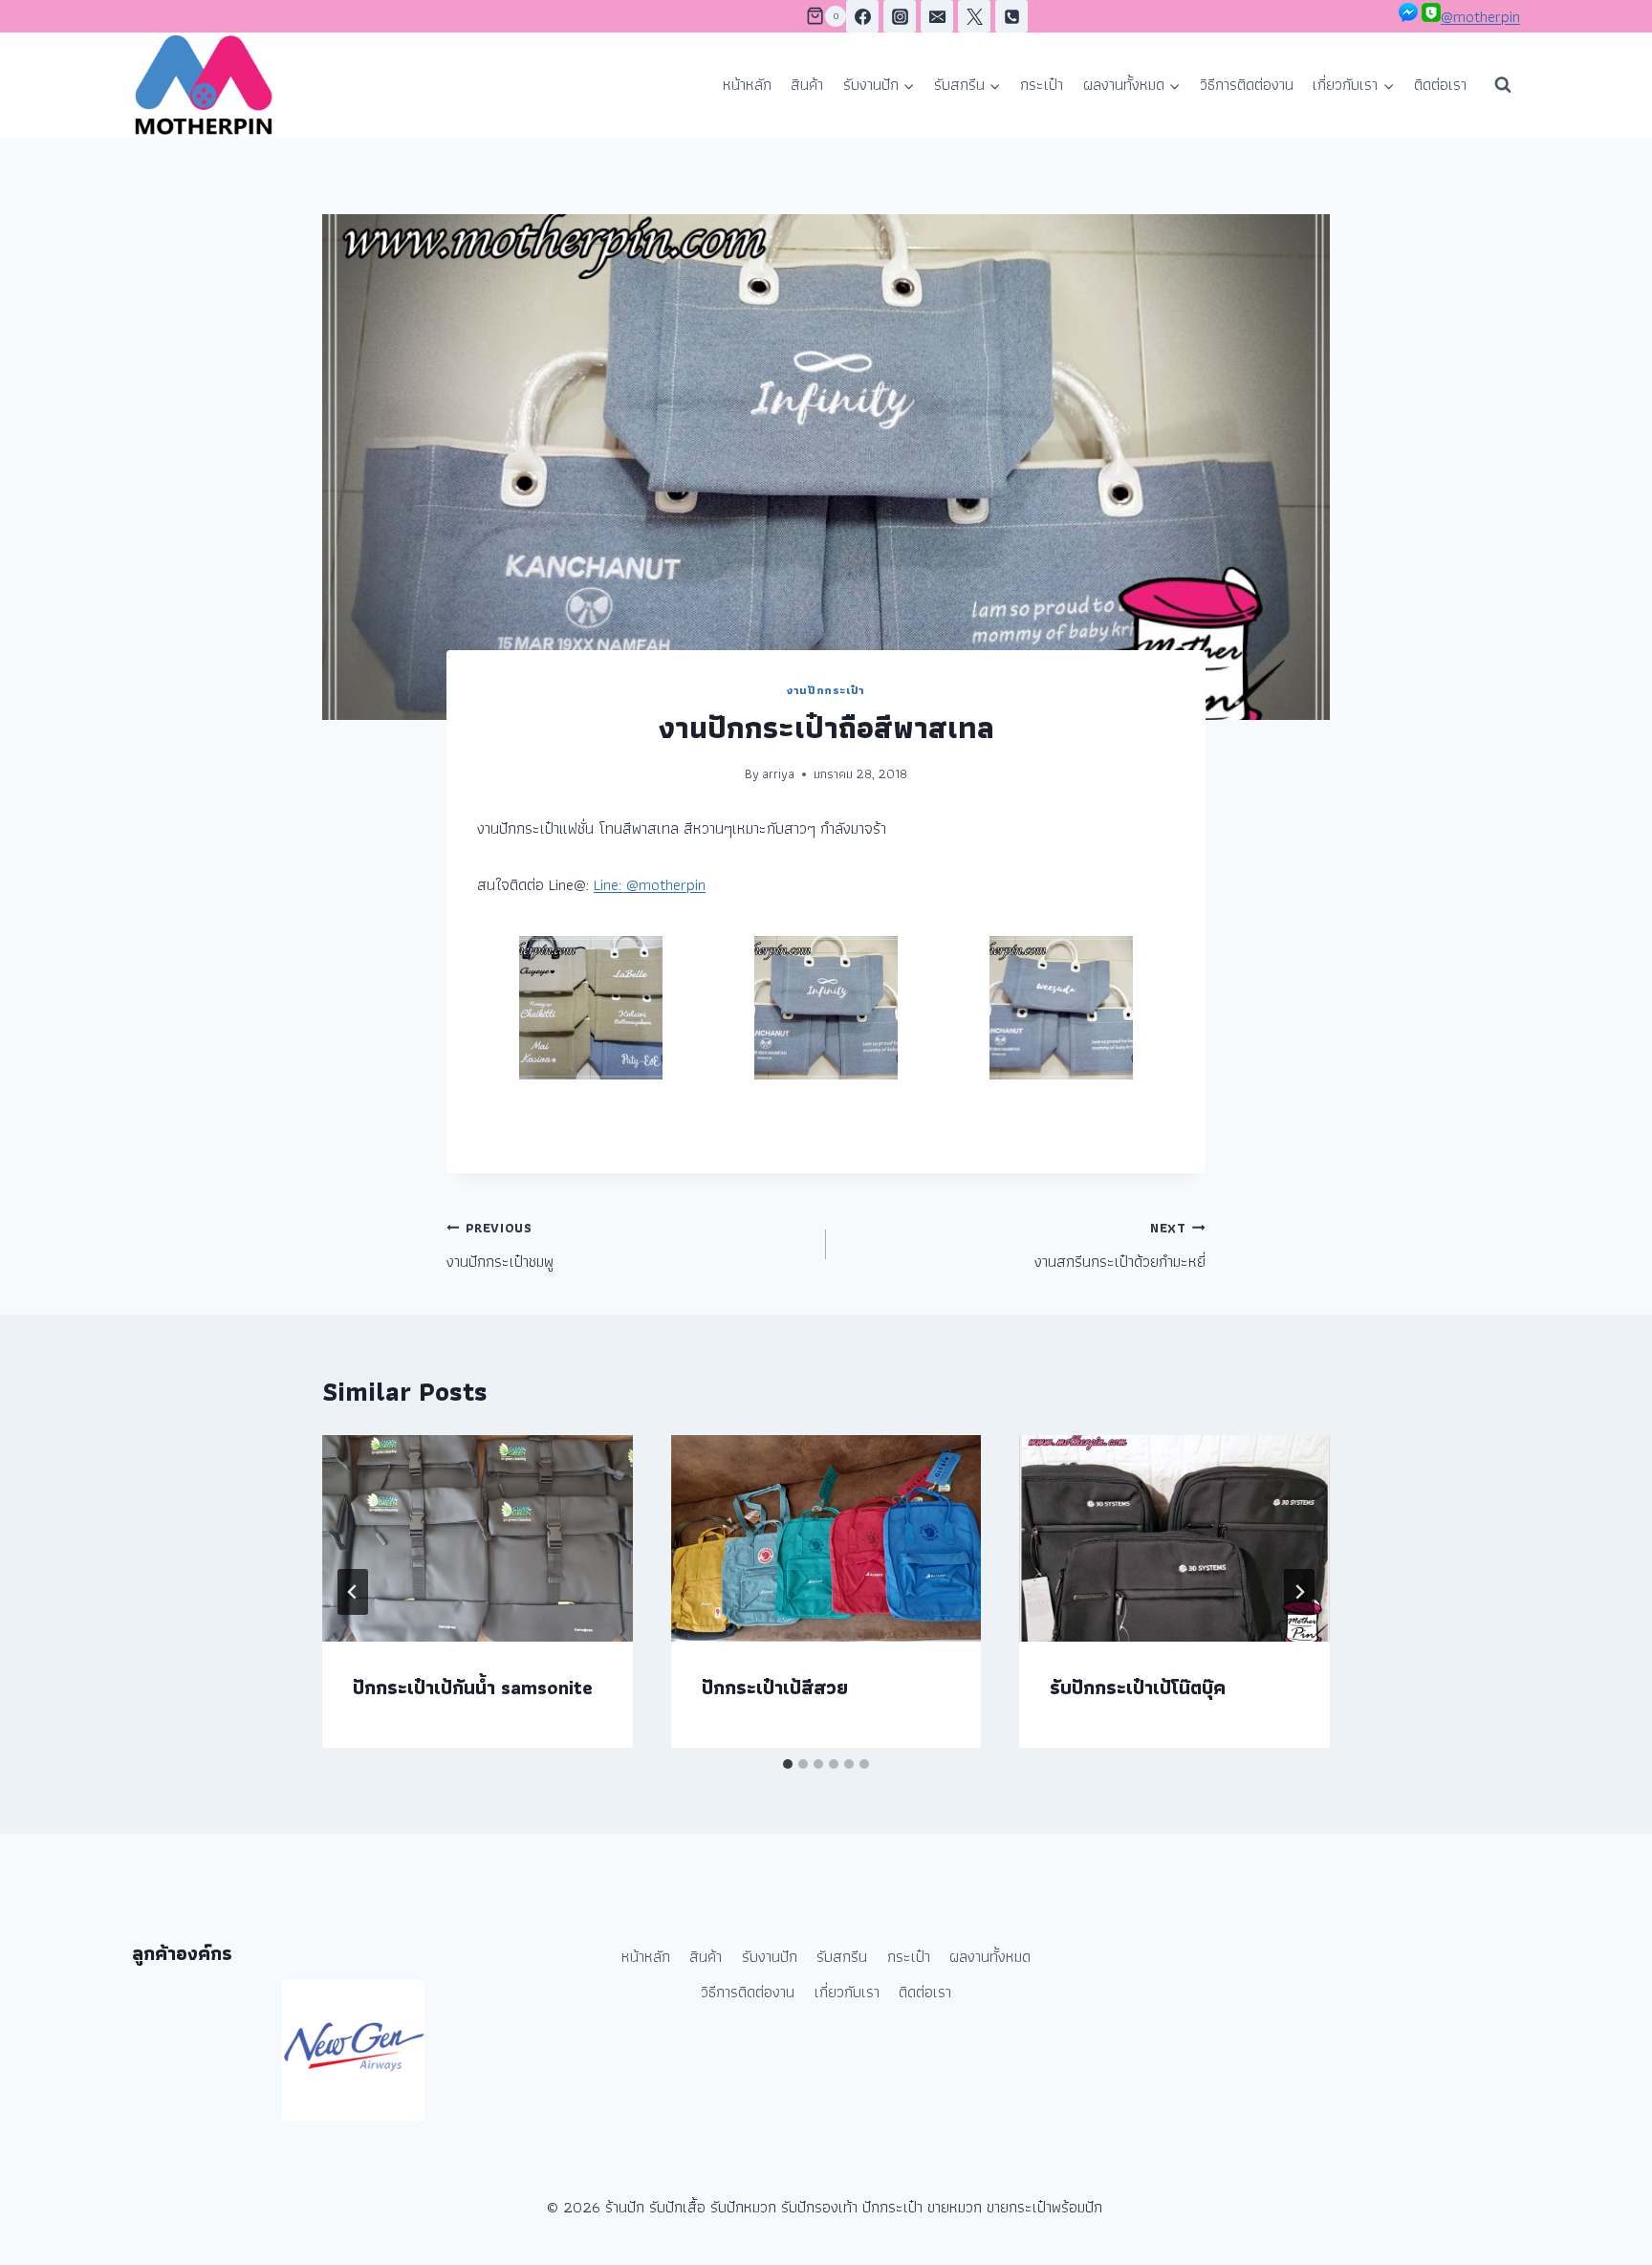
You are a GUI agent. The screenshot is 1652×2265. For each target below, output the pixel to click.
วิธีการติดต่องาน (1247, 84)
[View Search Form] (1503, 85)
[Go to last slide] (353, 1592)
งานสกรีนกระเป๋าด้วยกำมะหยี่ (1120, 1246)
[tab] (788, 1764)
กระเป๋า (1042, 84)
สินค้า (807, 84)
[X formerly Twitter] (974, 16)
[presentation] (478, 1538)
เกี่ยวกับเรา (847, 1992)
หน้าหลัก (747, 84)
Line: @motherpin (650, 884)
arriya (778, 773)
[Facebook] (862, 16)
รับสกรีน (842, 1956)
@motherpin (1480, 16)
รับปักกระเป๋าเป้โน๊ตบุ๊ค (1138, 1687)
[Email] (937, 16)
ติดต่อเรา (1440, 84)
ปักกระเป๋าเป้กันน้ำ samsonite (473, 1687)
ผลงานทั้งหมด (990, 1956)
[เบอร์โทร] (1011, 16)
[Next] (1299, 1592)
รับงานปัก (770, 1956)
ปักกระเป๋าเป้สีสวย (775, 1687)
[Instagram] (900, 16)
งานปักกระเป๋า (826, 690)
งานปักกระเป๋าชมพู (500, 1246)
